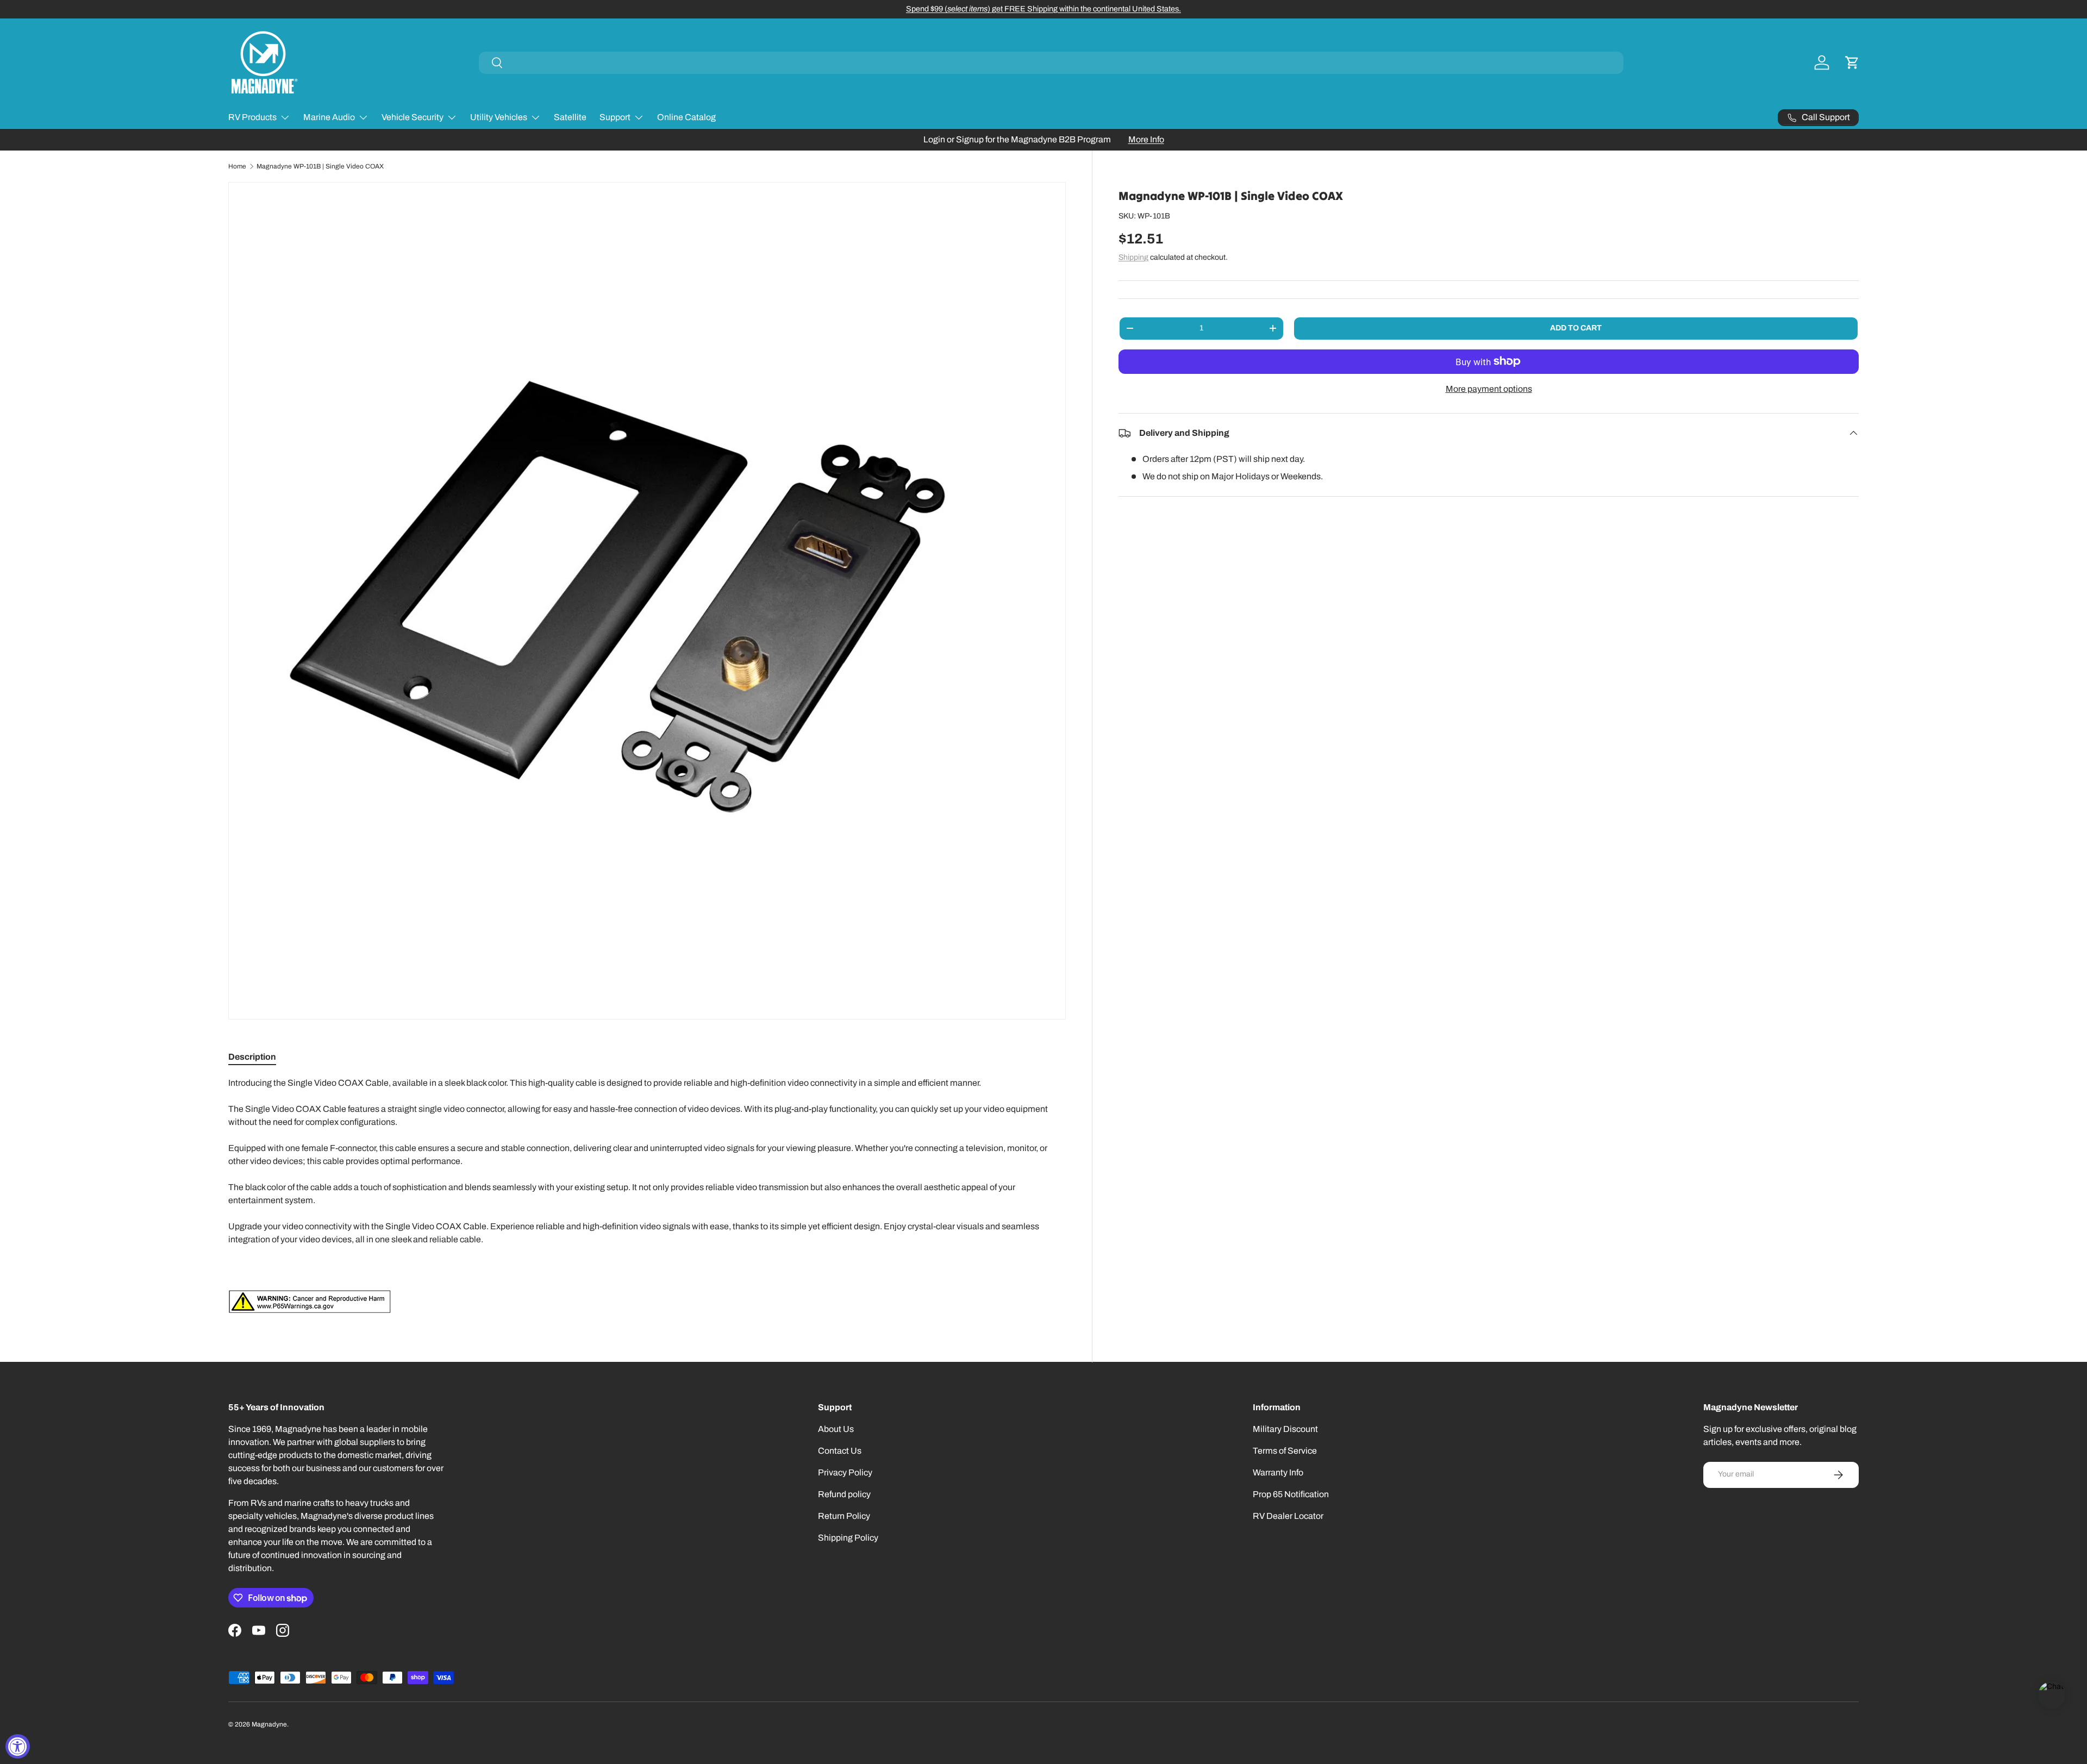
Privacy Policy (845, 1472)
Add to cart (1576, 328)
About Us (836, 1429)
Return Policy (844, 1516)
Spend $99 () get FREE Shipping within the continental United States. (1043, 9)
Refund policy (844, 1494)
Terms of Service (1285, 1451)
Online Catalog (686, 117)
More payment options (1489, 389)
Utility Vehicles (499, 117)
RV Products (252, 117)
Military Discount (1285, 1429)
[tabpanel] (647, 1195)
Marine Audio (329, 117)
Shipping (1133, 257)
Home (237, 166)
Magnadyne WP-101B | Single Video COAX (320, 166)
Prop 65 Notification (1291, 1494)
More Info (1146, 139)
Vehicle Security (413, 117)
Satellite (570, 117)
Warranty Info (1278, 1472)
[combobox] (1051, 63)
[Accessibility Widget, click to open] (18, 1746)
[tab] (252, 1057)
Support (615, 117)
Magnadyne (269, 1724)
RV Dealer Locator (1288, 1516)
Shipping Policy (848, 1538)
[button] (1852, 62)
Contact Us (840, 1451)
